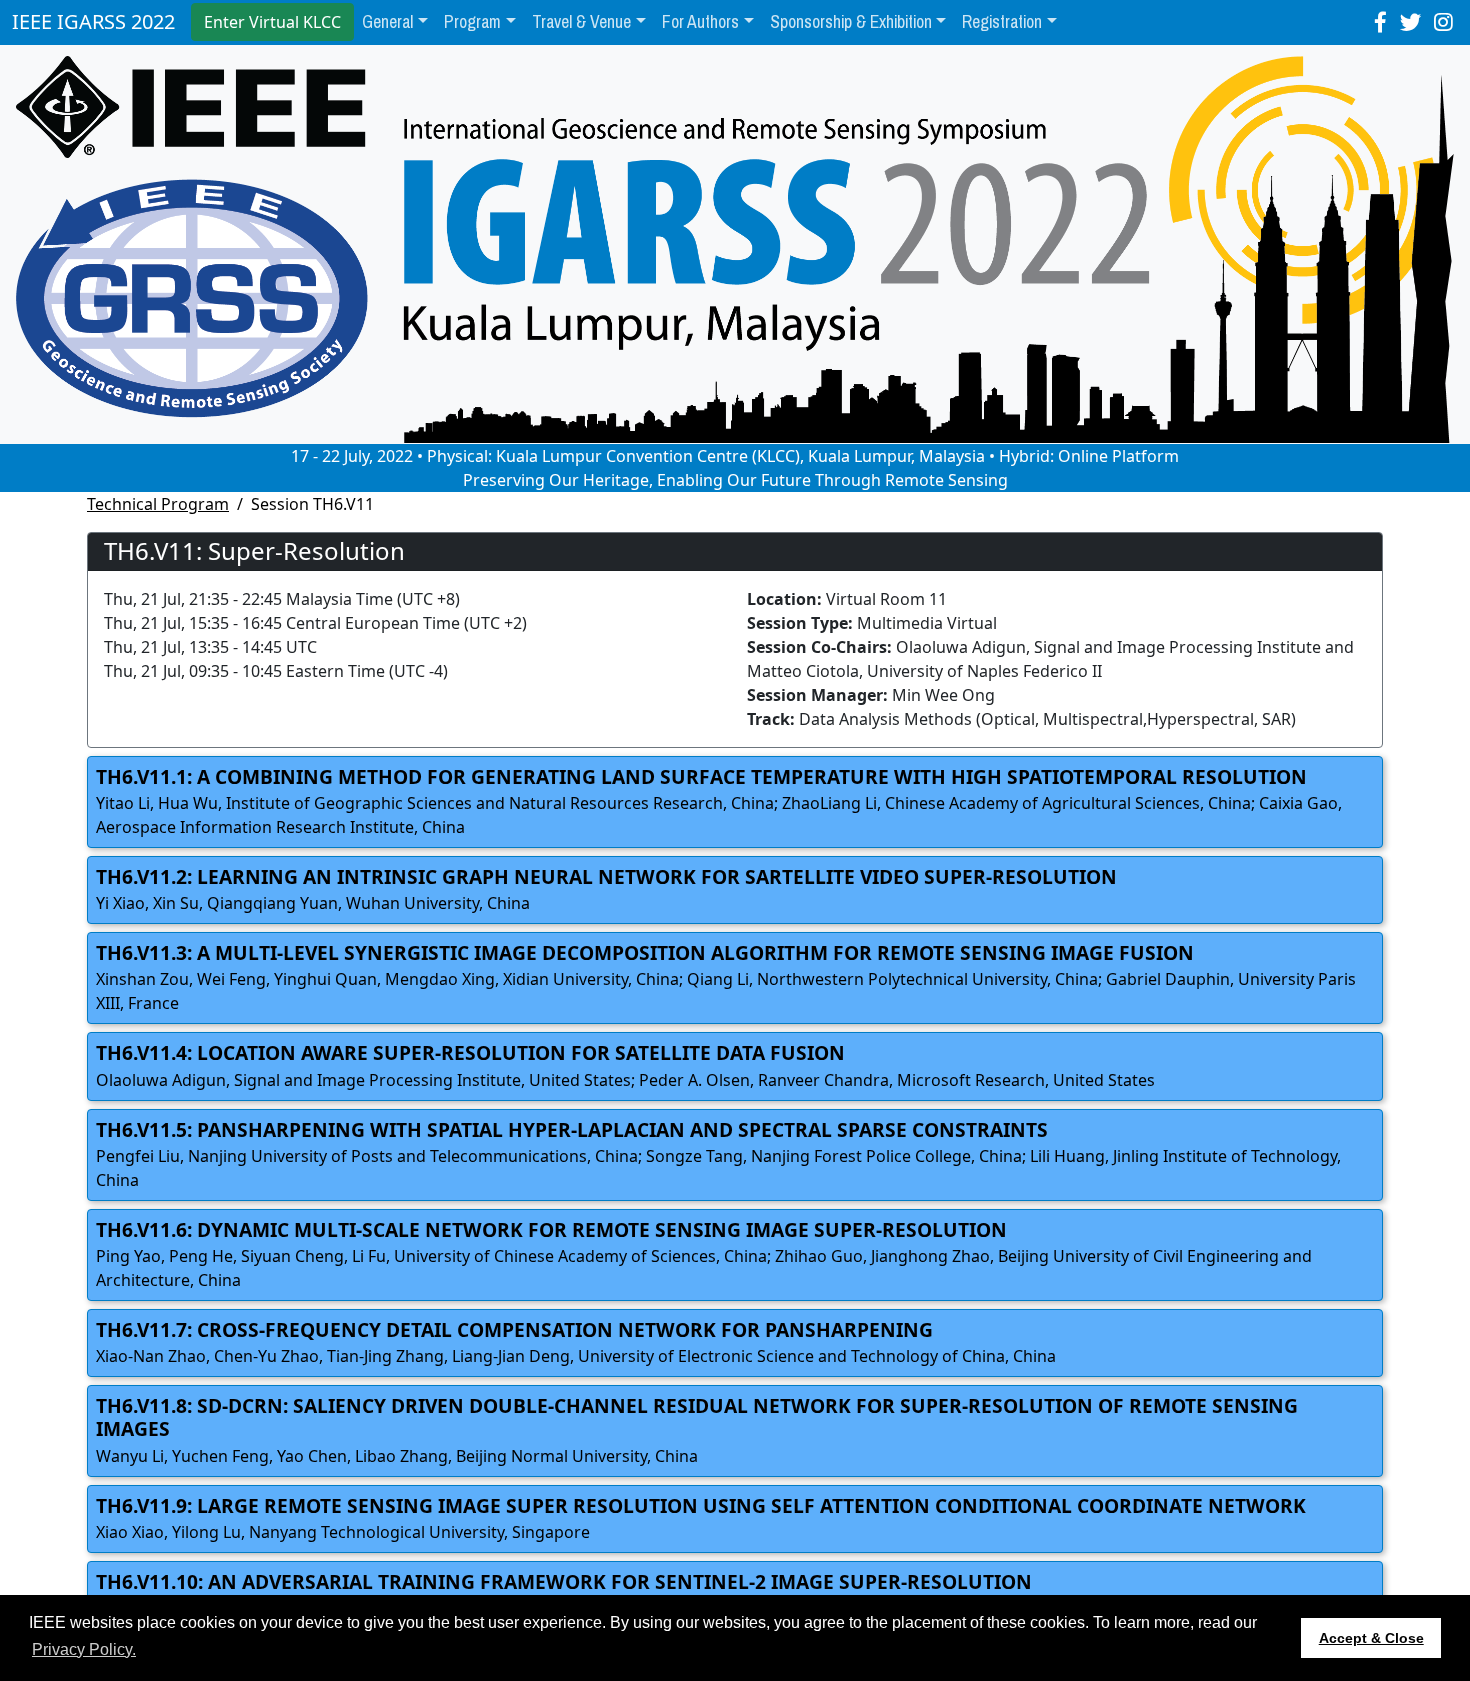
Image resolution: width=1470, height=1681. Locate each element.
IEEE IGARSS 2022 (93, 21)
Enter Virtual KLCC (272, 22)
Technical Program (158, 504)
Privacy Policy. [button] (84, 1649)
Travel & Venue (581, 22)
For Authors (700, 22)
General (387, 22)
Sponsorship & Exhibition (851, 22)
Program (472, 22)
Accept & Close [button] (1371, 1638)
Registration (1002, 22)
